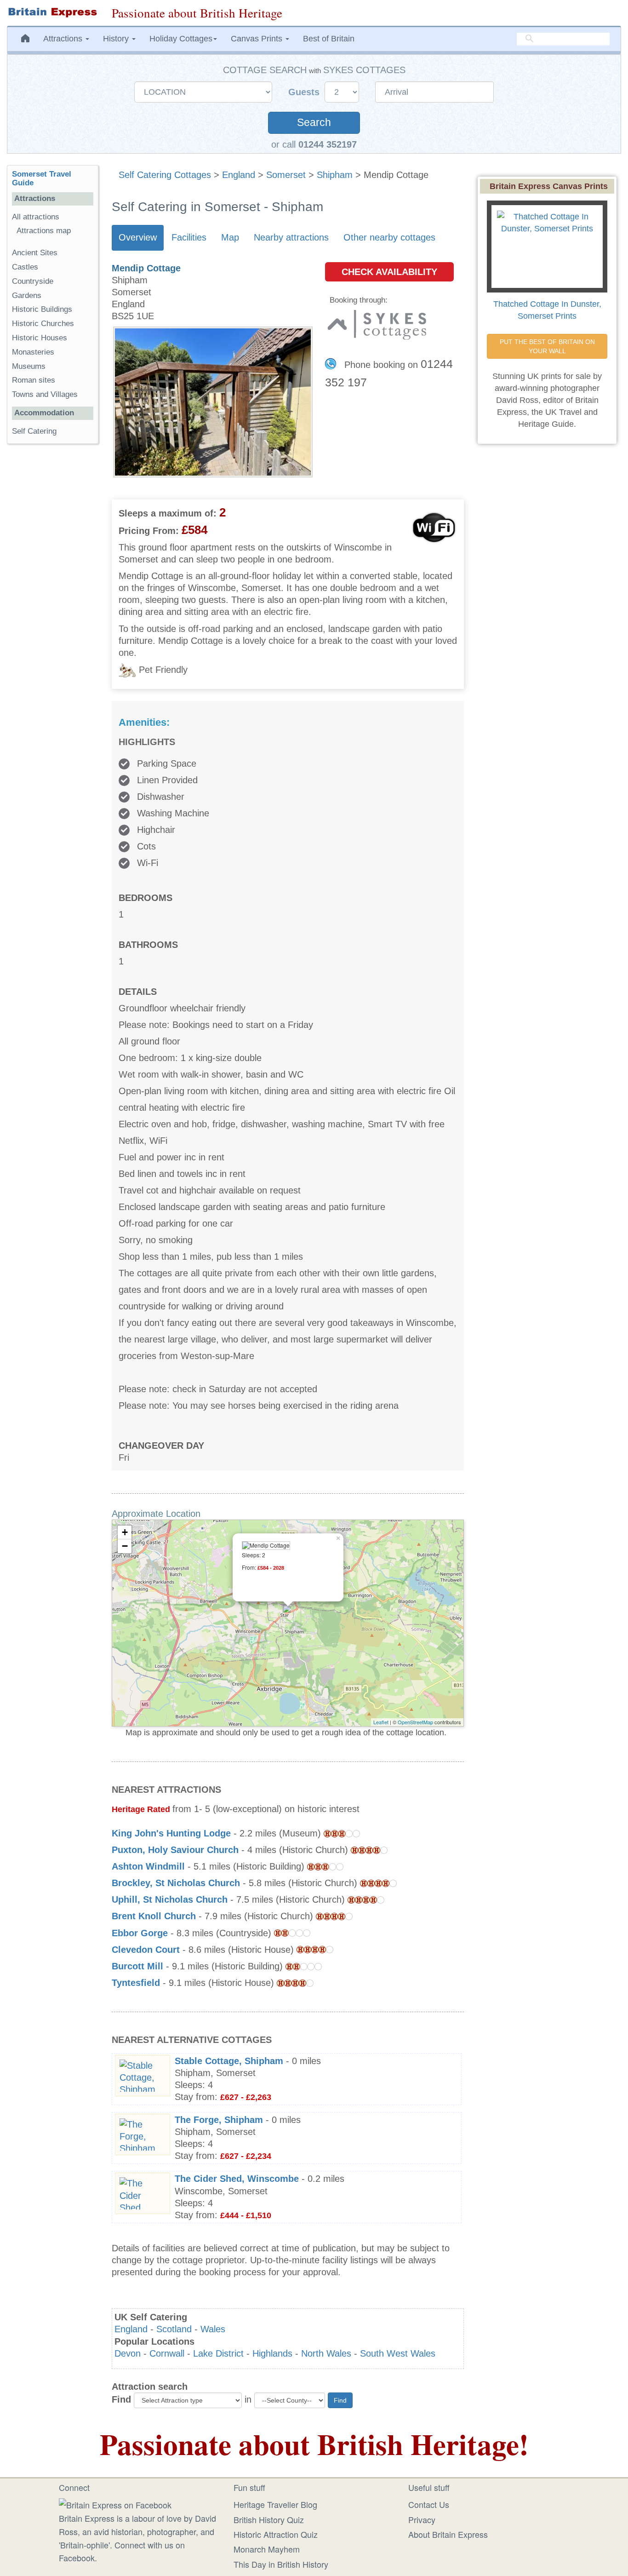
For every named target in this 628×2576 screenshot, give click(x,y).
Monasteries (33, 352)
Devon (128, 2353)
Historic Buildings (42, 309)
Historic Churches (43, 324)
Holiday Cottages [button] (181, 39)
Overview (138, 237)
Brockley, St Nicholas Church (176, 1883)
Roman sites (34, 380)
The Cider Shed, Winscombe (237, 2179)
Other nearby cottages (389, 237)
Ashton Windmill (148, 1866)
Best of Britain (329, 39)
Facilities (189, 237)
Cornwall (167, 2353)
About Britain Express (448, 2534)
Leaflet (381, 1722)
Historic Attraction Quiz (276, 2534)
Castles (25, 267)
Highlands (272, 2353)
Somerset (286, 175)
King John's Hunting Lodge (171, 1833)
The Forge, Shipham (219, 2120)
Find (121, 2399)
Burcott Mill (137, 1966)
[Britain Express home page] (52, 12)
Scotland (174, 2329)
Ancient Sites (35, 253)
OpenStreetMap (415, 1722)
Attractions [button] (64, 39)
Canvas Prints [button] (258, 39)
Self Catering (34, 431)
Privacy (422, 2519)
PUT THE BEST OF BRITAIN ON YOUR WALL (548, 346)
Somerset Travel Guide (42, 178)
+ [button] (125, 1532)
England (239, 175)
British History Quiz (269, 2519)
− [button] (125, 1546)
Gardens (27, 295)
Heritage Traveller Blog (275, 2504)
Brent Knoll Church (154, 1916)
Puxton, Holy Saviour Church (175, 1850)
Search (314, 123)
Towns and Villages (45, 394)
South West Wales (398, 2353)
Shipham (335, 175)
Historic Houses (40, 338)
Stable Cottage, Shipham (229, 2061)
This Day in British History (281, 2564)
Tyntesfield (136, 1983)
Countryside (33, 281)
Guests (305, 92)
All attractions (36, 217)
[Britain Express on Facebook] (115, 2503)
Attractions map (44, 231)
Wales (213, 2329)
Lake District (218, 2353)
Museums (29, 366)
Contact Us (429, 2504)
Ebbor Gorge (140, 1933)
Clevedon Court (146, 1950)
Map (230, 237)
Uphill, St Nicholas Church (170, 1899)
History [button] (117, 39)
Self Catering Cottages (165, 175)
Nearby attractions (291, 237)
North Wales (326, 2353)
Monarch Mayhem (267, 2549)
